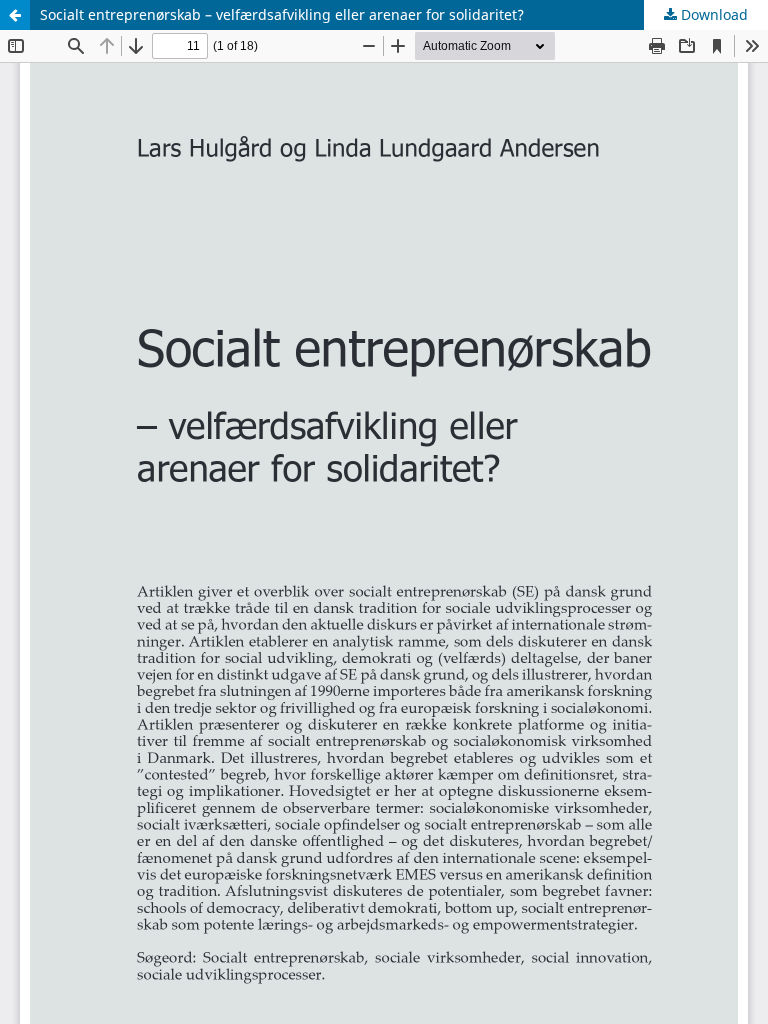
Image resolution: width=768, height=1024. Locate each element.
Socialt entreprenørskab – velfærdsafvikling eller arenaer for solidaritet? (282, 14)
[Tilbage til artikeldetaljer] (15, 15)
